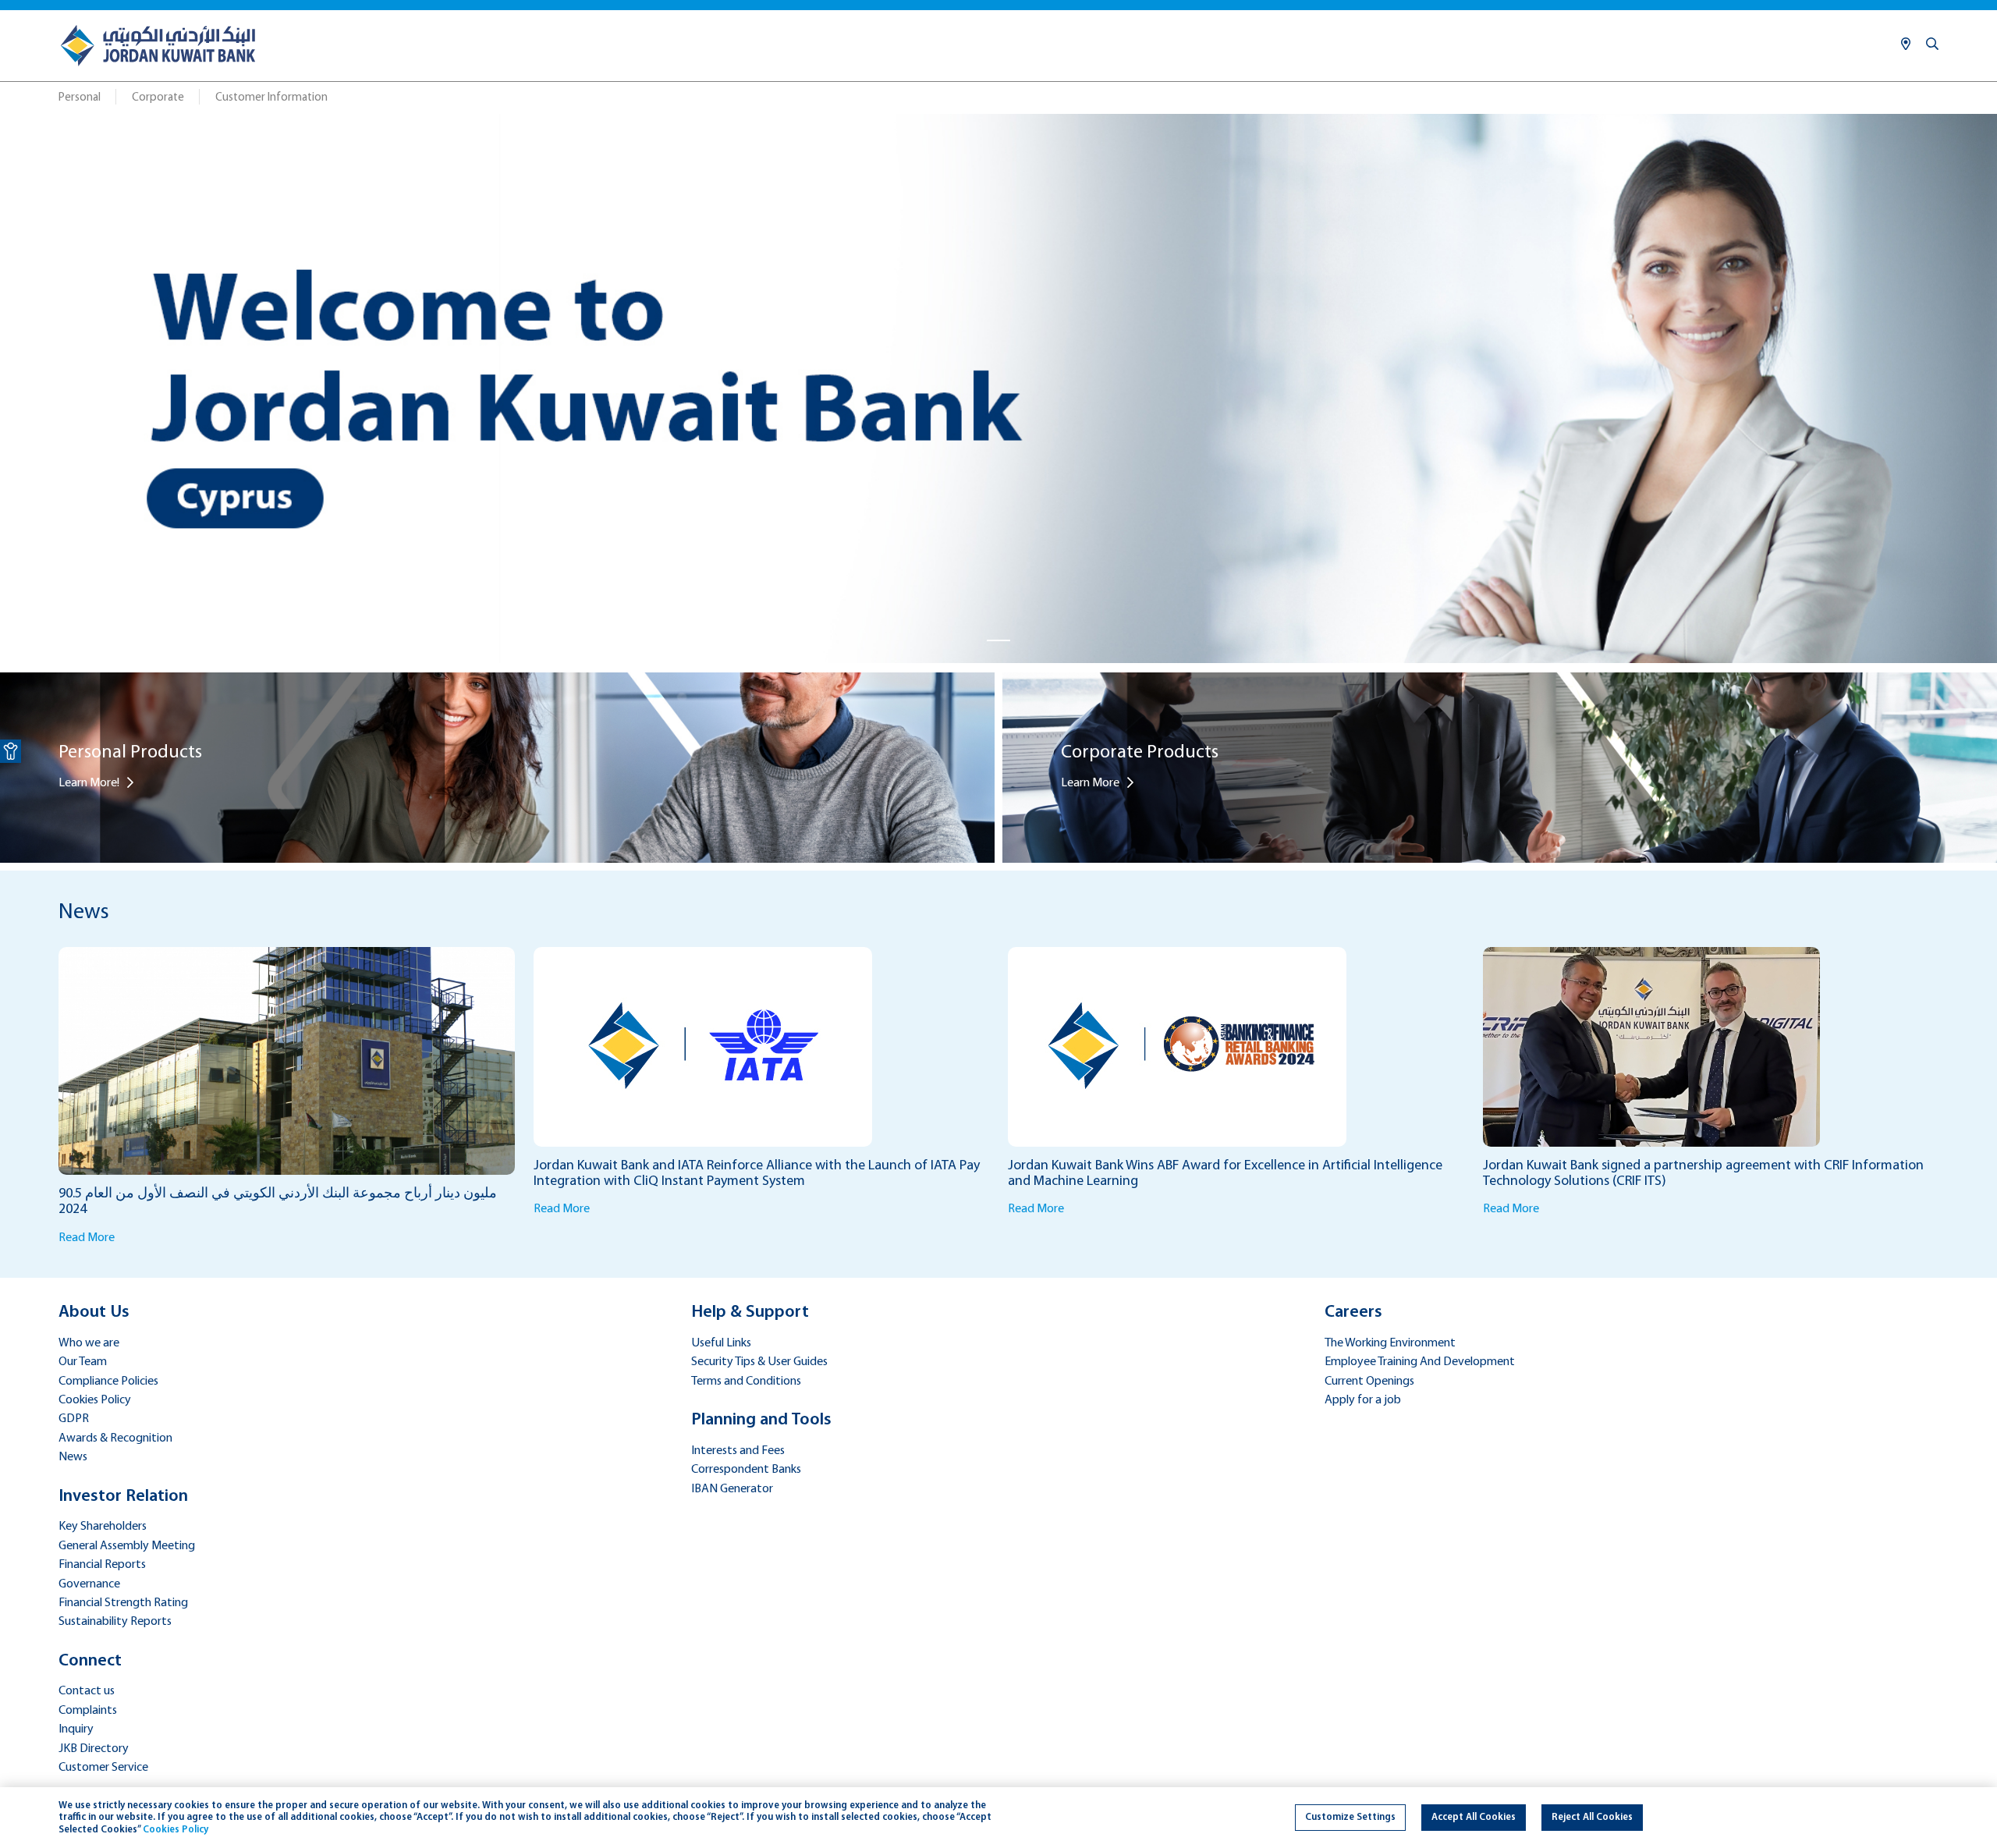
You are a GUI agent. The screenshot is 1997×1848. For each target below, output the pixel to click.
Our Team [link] (83, 1362)
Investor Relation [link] (123, 1497)
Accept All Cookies (1474, 1817)
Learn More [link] (1090, 783)
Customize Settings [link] (1350, 1817)
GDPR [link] (74, 1419)
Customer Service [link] (103, 1768)
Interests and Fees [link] (738, 1451)
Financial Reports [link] (102, 1565)
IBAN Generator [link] (732, 1489)
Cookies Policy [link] (95, 1400)
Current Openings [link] (1369, 1382)
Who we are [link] (89, 1343)
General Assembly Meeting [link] (127, 1546)
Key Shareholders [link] (103, 1527)
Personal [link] (80, 98)
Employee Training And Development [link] (1420, 1362)
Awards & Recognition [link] (115, 1438)
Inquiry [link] (76, 1729)
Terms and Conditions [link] (746, 1382)
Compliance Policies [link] (108, 1382)
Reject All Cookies (1592, 1817)
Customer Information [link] (271, 98)
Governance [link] (89, 1584)
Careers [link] (1353, 1312)
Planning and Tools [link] (761, 1420)
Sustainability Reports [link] (115, 1622)
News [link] (73, 1457)
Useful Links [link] (721, 1343)
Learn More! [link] (89, 783)
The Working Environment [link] (1390, 1343)
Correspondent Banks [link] (746, 1470)
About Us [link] (94, 1312)
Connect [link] (90, 1661)
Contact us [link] (87, 1691)
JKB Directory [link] (94, 1749)
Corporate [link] (158, 98)
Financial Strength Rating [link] (123, 1603)
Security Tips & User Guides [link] (759, 1362)
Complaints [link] (88, 1711)
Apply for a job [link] (1363, 1400)
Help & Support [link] (750, 1312)
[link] (11, 751)
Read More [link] (87, 1238)
